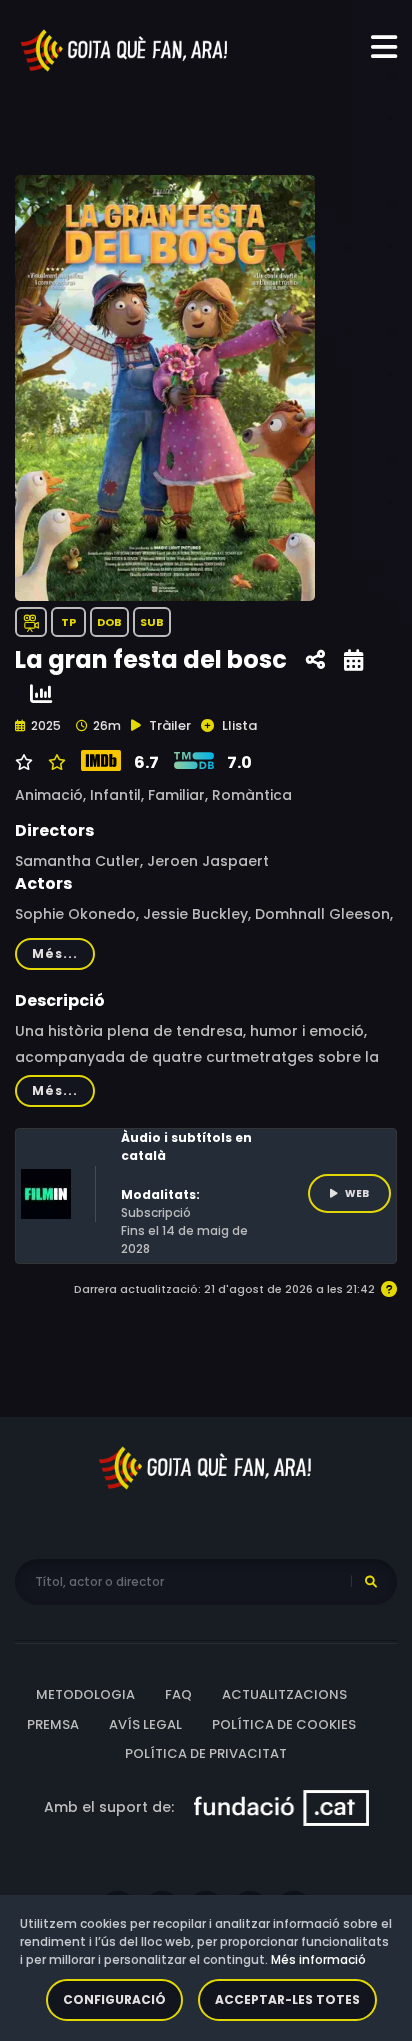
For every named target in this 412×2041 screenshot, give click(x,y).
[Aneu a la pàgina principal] (125, 49)
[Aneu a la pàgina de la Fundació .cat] (281, 1806)
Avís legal (145, 1724)
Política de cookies (284, 1724)
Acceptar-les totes (287, 1999)
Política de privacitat (206, 1753)
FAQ (178, 1694)
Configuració (114, 1999)
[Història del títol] (353, 660)
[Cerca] (371, 1582)
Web (357, 1193)
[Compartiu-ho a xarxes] (315, 660)
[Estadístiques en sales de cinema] (41, 694)
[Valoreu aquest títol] (54, 763)
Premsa (53, 1724)
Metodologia (85, 1694)
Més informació (318, 1959)
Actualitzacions (284, 1694)
